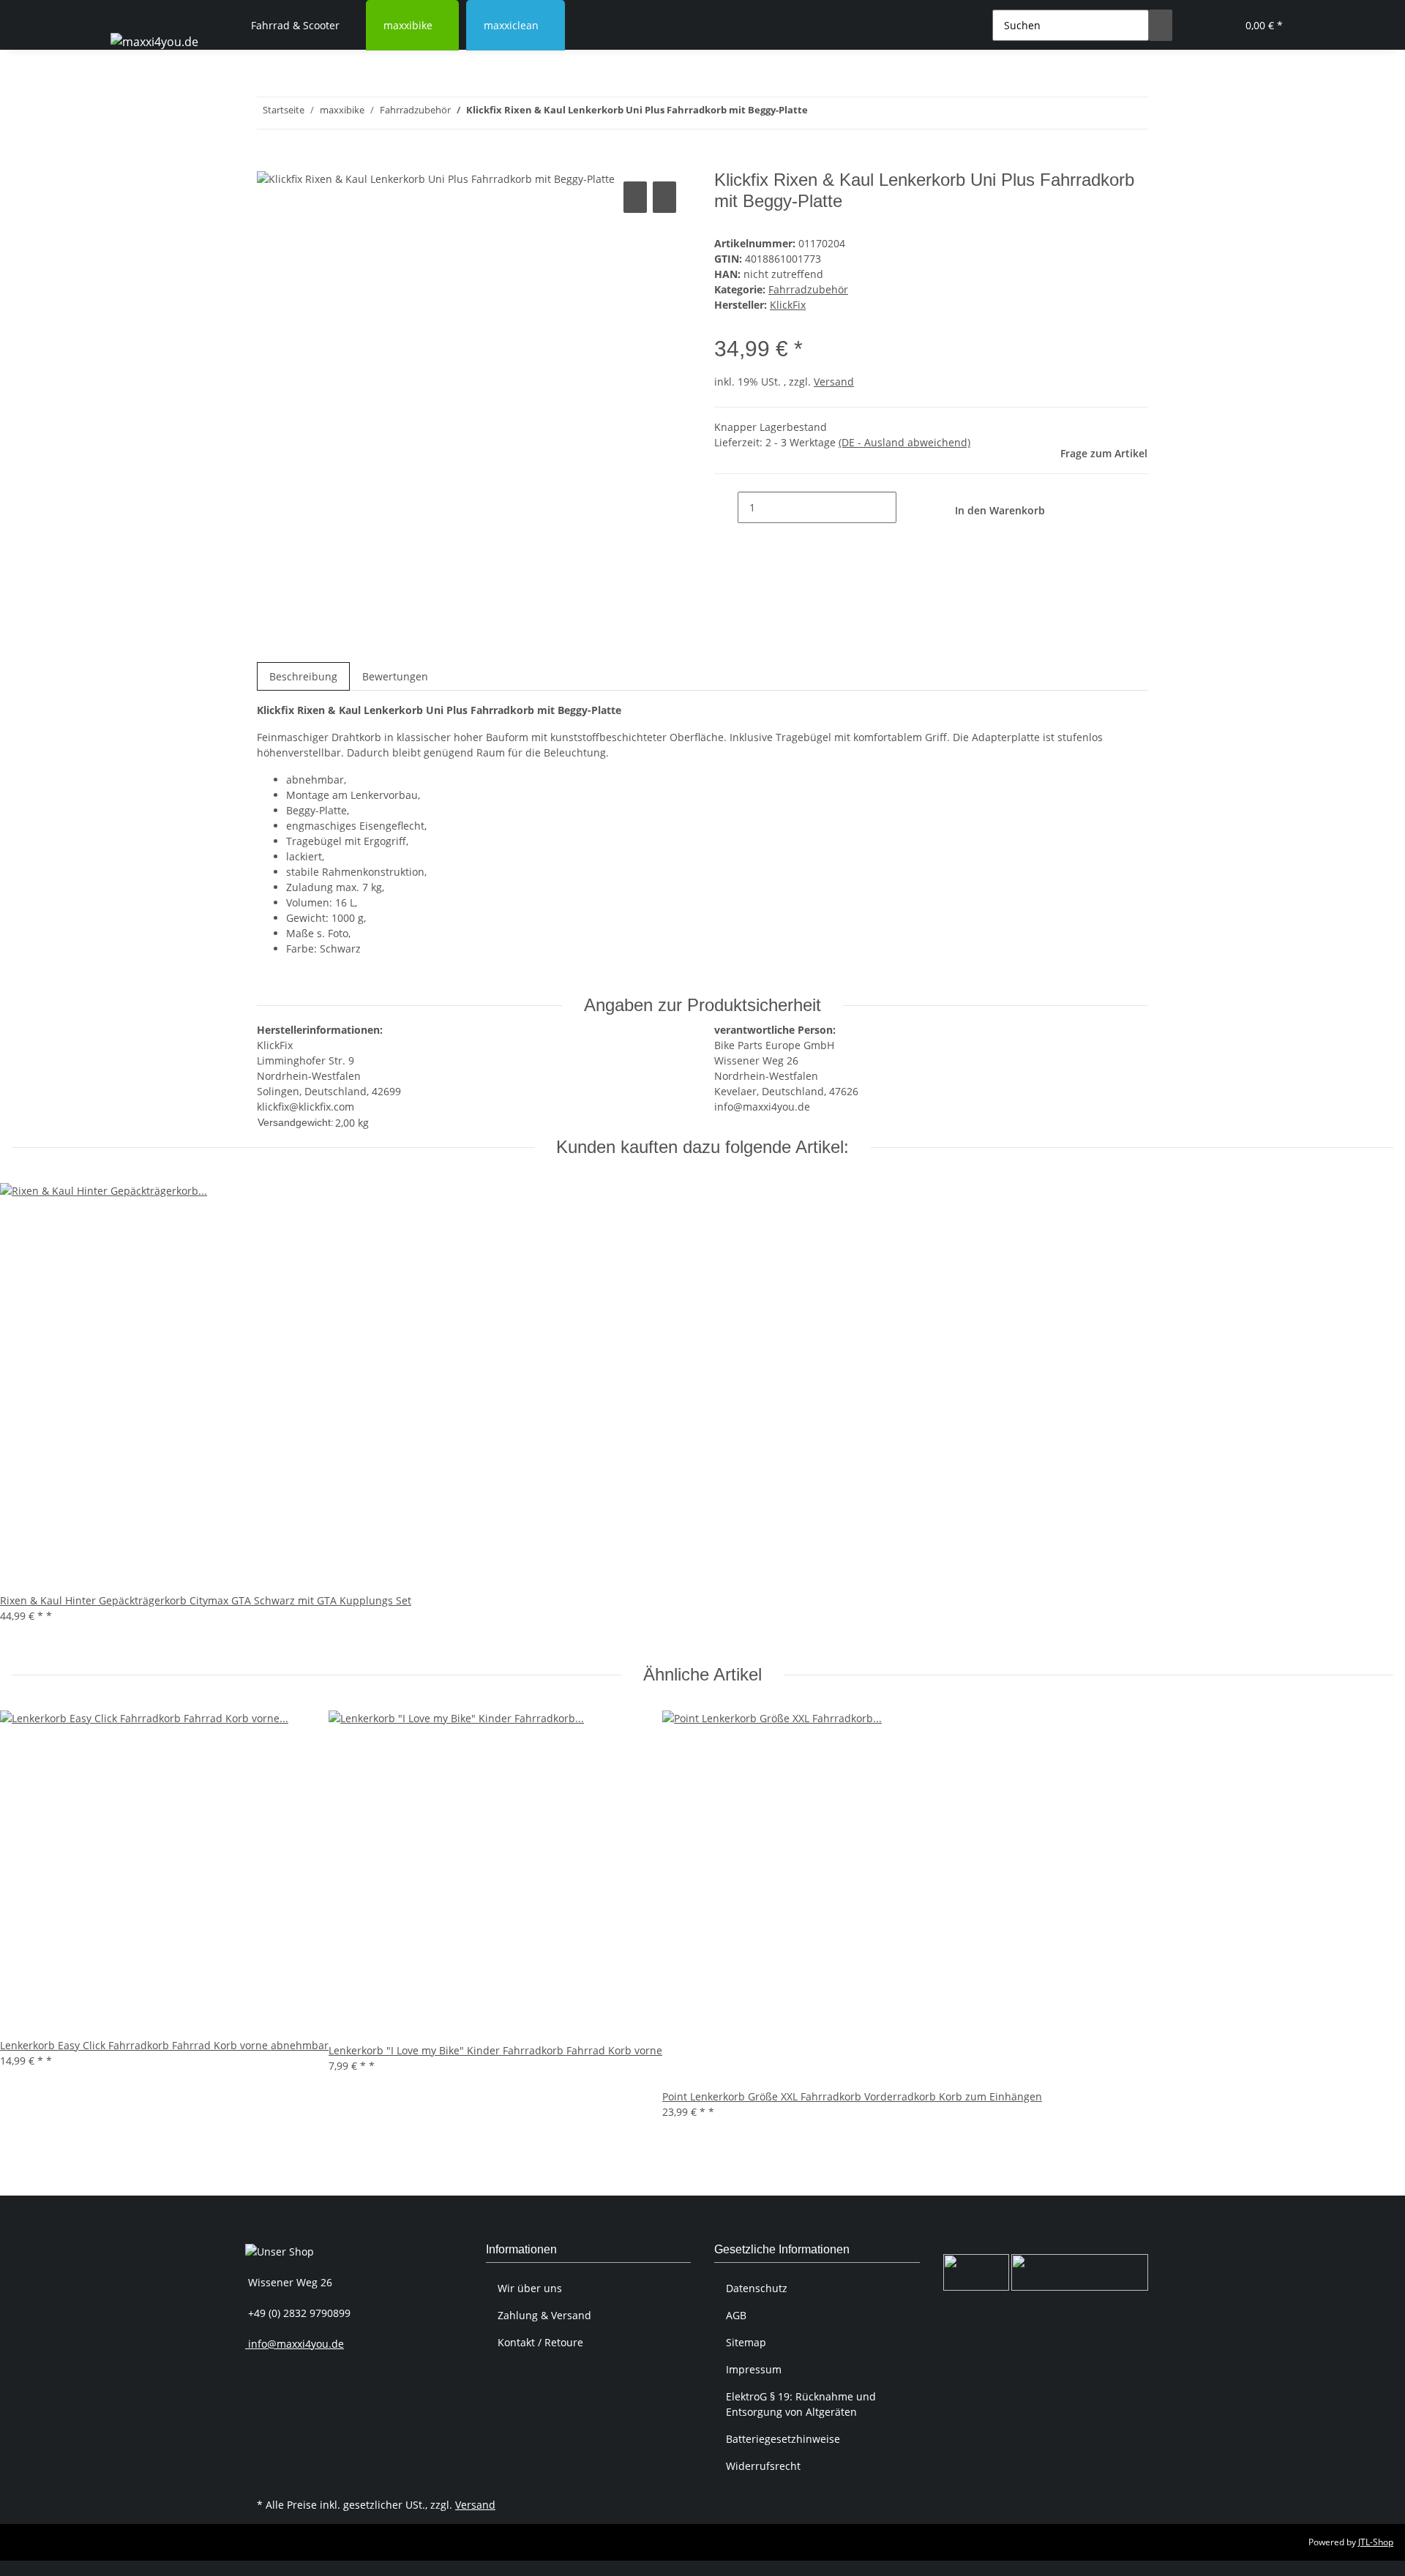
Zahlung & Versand (544, 2315)
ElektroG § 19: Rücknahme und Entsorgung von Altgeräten (801, 2404)
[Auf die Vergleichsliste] (635, 197)
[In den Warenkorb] (269, 162)
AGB (736, 2315)
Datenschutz (757, 2288)
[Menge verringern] (726, 507)
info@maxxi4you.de (295, 2344)
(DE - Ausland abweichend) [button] (904, 442)
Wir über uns (530, 2288)
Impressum (754, 2369)
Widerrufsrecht (763, 2466)
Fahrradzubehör (808, 289)
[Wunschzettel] (1219, 25)
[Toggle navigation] (129, 12)
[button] (1196, 25)
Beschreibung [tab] (303, 676)
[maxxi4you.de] (154, 41)
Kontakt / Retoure (540, 2342)
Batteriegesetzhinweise (783, 2439)
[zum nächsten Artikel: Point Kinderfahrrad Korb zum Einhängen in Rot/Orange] (820, 113)
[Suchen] (1161, 25)
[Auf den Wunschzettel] (664, 197)
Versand (834, 382)
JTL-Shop (1376, 2542)
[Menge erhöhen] (908, 507)
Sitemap (746, 2342)
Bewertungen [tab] (395, 676)
